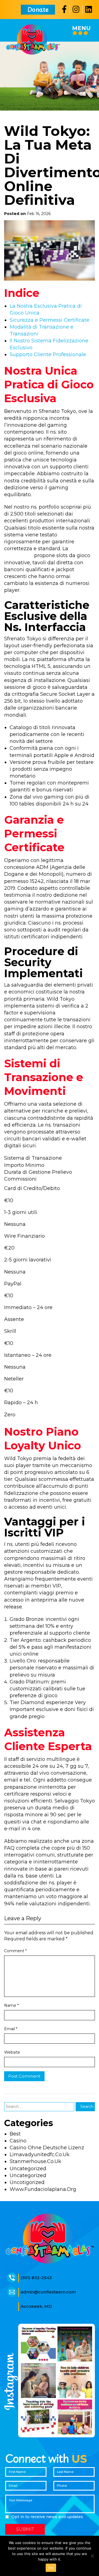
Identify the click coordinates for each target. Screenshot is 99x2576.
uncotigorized (27, 2182)
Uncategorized (28, 2175)
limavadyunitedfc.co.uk (40, 2155)
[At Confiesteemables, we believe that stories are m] (75, 2417)
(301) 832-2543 (36, 2278)
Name (11, 2005)
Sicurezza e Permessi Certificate (50, 320)
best (15, 2134)
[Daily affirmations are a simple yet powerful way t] (38, 2381)
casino (18, 2141)
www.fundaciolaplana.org (43, 2189)
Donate (38, 9)
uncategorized (28, 2169)
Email (11, 2029)
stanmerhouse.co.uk (35, 2161)
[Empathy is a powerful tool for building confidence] (38, 2344)
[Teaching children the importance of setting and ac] (38, 2417)
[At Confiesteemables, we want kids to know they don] (75, 2344)
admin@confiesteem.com (48, 2292)
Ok (51, 2568)
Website (12, 2052)
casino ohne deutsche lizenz (47, 2148)
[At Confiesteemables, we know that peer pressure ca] (75, 2381)
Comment (15, 1951)
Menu (81, 28)
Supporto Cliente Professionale (48, 354)
